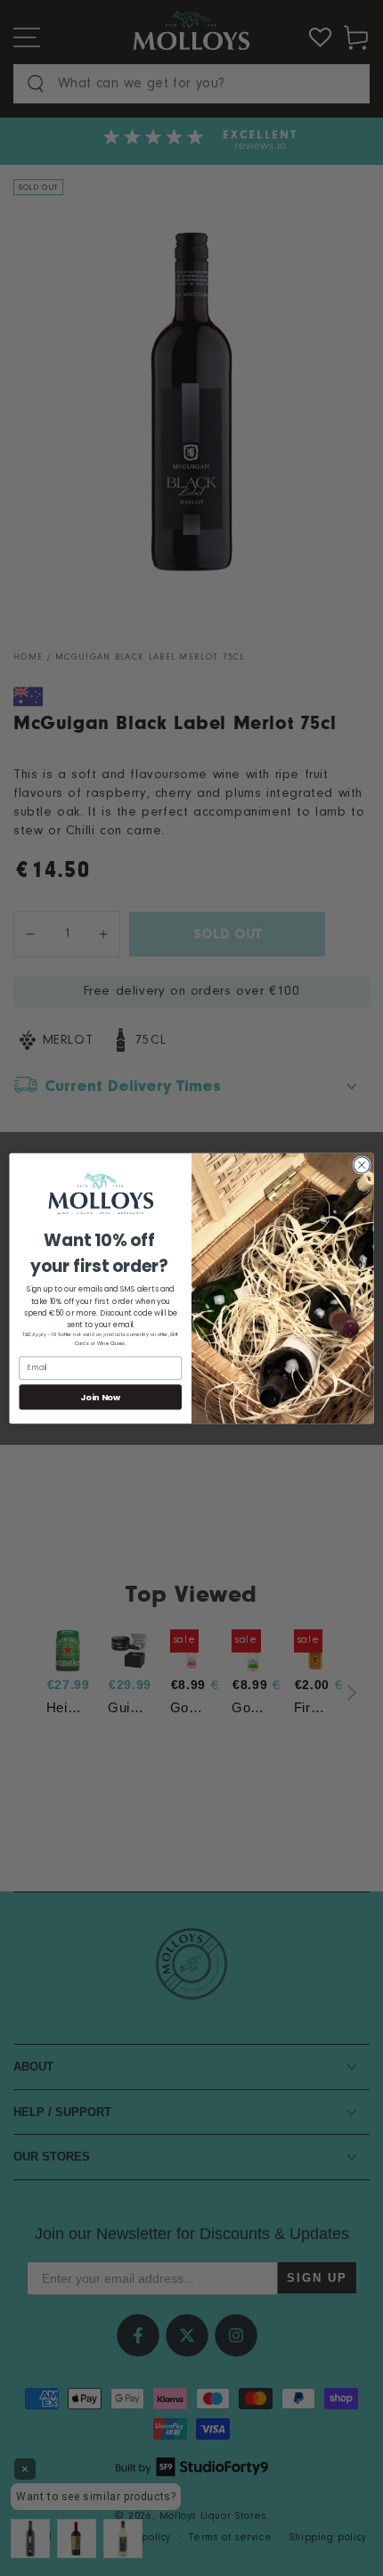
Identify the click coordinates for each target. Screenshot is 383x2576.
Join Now (100, 1396)
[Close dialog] (362, 1164)
